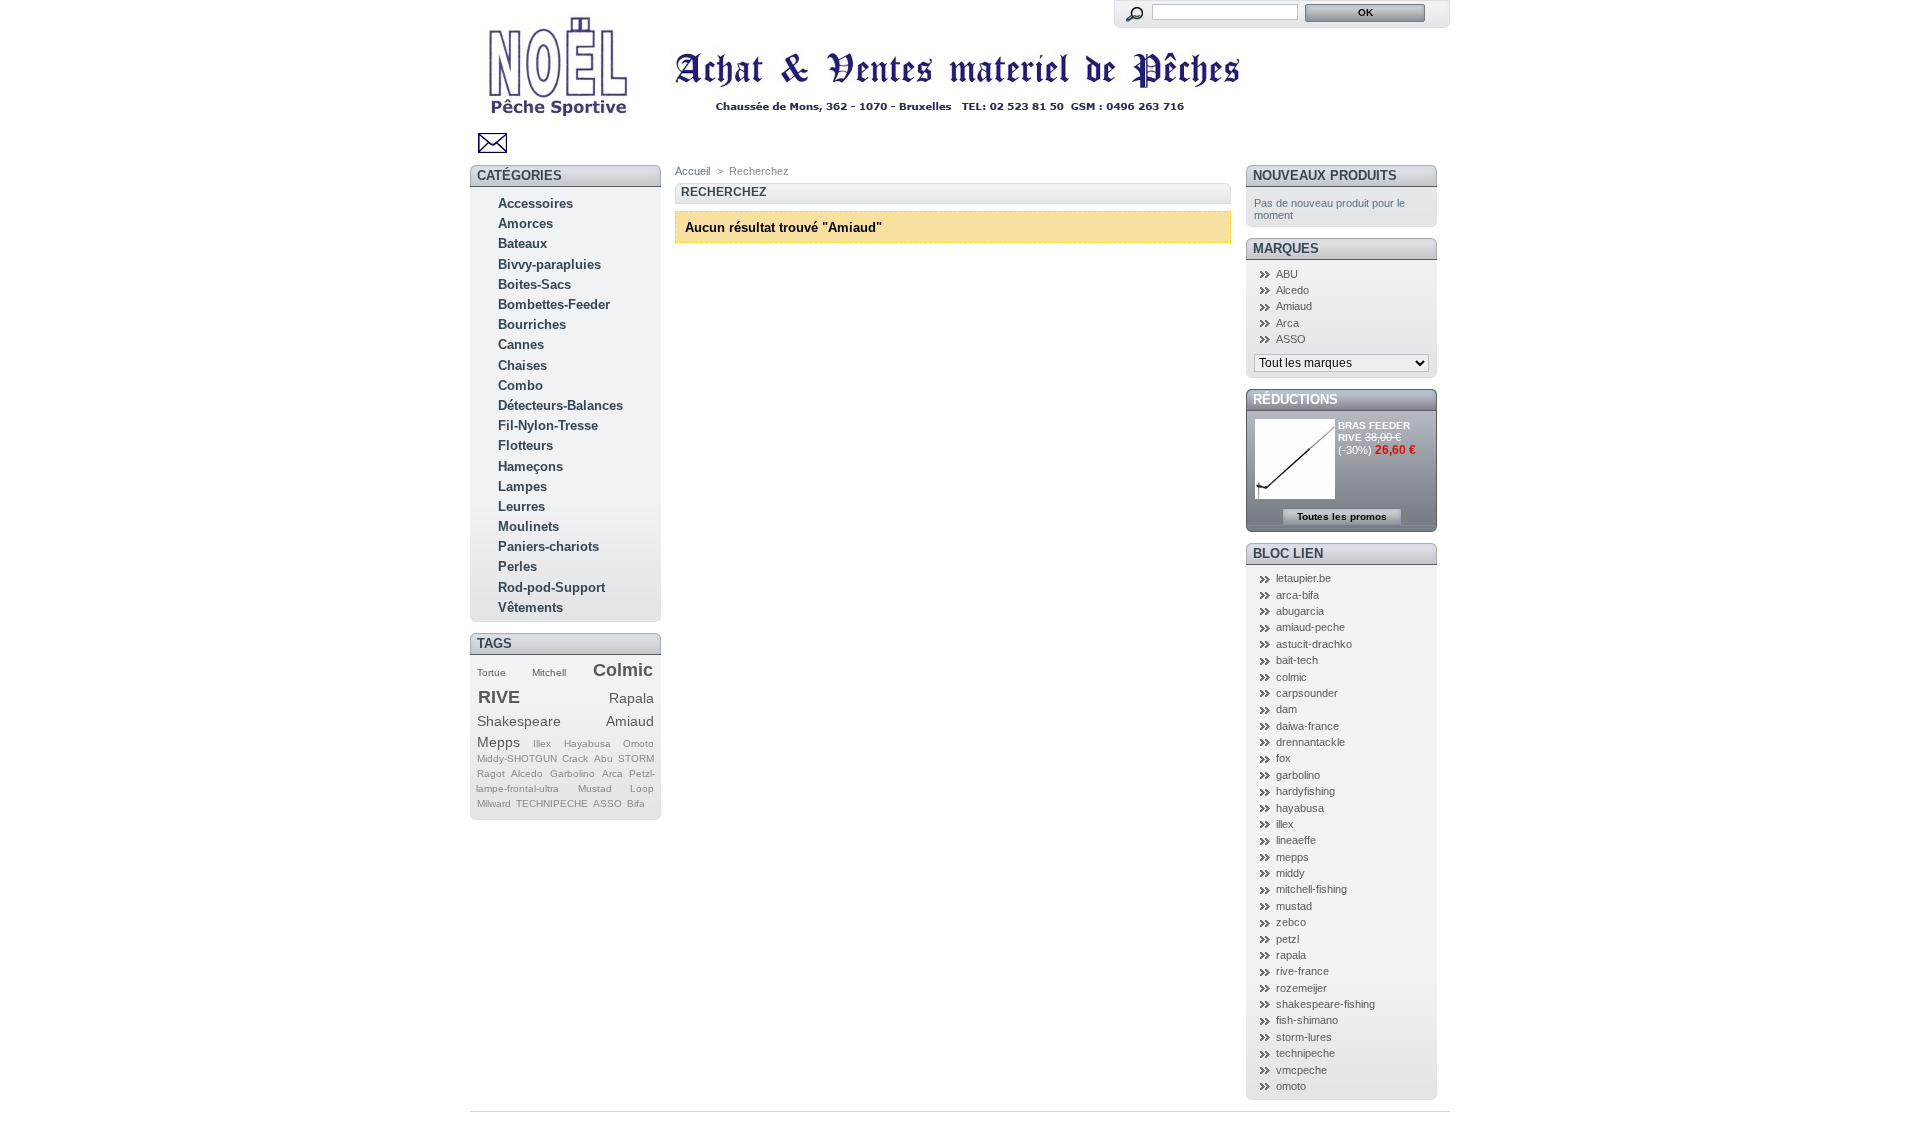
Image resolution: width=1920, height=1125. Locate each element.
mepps (1292, 857)
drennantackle (1310, 742)
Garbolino (572, 773)
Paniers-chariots (548, 546)
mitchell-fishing (1311, 889)
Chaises (522, 365)
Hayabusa (587, 743)
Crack (575, 758)
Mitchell (549, 672)
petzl (1287, 939)
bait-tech (1297, 660)
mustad (1294, 906)
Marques (1286, 248)
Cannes (521, 344)
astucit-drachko (1314, 644)
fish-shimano (1307, 1020)
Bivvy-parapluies (549, 264)
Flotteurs (525, 445)
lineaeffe (1296, 840)
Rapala (631, 698)
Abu (603, 758)
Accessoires (535, 203)
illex (1285, 824)
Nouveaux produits (1325, 175)
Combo (520, 385)
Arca (612, 773)
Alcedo (527, 773)
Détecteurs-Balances (560, 405)
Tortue (491, 672)
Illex (542, 743)
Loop (642, 788)
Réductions (1295, 399)
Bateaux (522, 243)
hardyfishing (1305, 791)
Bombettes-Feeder (554, 304)
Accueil (692, 171)
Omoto (638, 743)
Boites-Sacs (534, 284)
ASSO (607, 803)
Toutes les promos (1342, 516)
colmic (1291, 677)
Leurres (521, 506)
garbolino (1298, 775)
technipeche (1305, 1053)
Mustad (595, 788)
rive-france (1302, 971)
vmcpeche (1301, 1070)
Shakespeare (519, 721)
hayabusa (1300, 808)
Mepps (498, 742)
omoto (1291, 1086)
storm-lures (1304, 1037)
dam (1286, 709)
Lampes (522, 486)
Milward (494, 803)
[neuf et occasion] (870, 113)
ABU (1287, 274)
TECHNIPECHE (552, 803)
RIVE (499, 697)
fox (1283, 758)
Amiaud (630, 721)
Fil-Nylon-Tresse (548, 425)
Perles (517, 566)
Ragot (491, 773)
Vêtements (530, 607)
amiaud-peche (1310, 627)
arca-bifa (1297, 595)
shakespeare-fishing (1325, 1004)
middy (1290, 873)
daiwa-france (1307, 726)
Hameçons (530, 466)
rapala (1291, 955)
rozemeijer (1301, 988)
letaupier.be (1303, 578)
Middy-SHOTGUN (517, 758)
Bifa (636, 803)
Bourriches (532, 324)
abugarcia (1300, 611)
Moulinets (528, 526)
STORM (636, 758)
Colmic (623, 670)
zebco (1291, 922)
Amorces (525, 223)
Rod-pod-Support (551, 587)
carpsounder (1307, 693)
